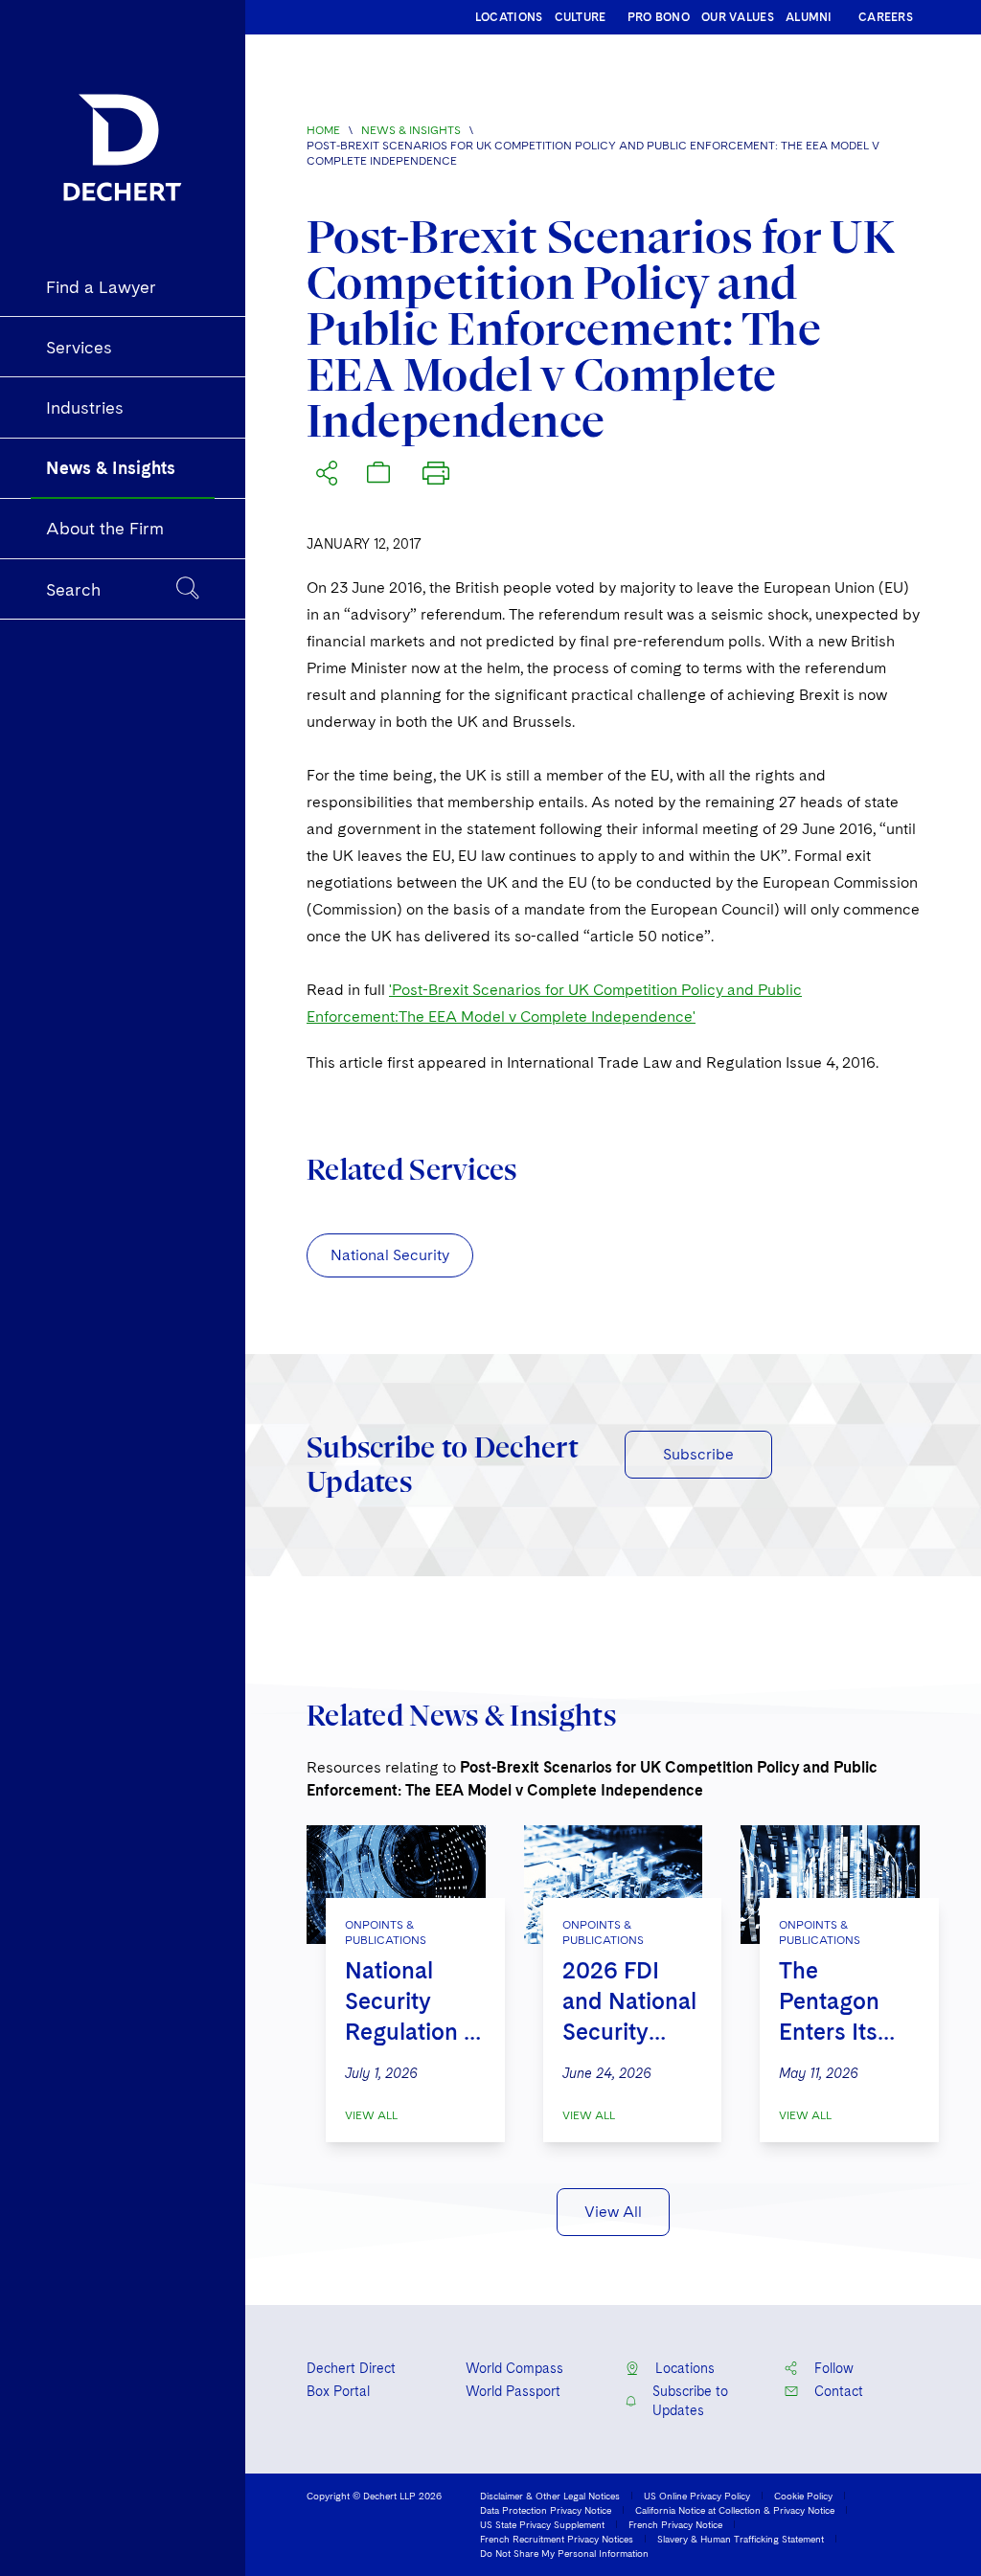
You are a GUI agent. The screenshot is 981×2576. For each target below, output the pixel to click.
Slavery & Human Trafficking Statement (741, 2539)
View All (371, 2115)
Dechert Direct (351, 2368)
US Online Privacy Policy (697, 2496)
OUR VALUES (738, 17)
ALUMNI (809, 17)
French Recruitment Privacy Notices (557, 2539)
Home (323, 130)
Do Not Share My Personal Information (564, 2553)
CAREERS (886, 17)
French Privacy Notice (675, 2524)
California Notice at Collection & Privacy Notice (735, 2510)
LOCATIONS (509, 17)
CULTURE (581, 17)
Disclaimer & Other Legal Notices (550, 2496)
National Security (390, 1255)
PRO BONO (659, 17)
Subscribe (698, 1454)
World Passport (513, 2391)
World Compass (514, 2368)
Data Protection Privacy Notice (546, 2510)
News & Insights (411, 130)
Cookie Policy (803, 2496)
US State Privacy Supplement (542, 2524)
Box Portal (338, 2391)
